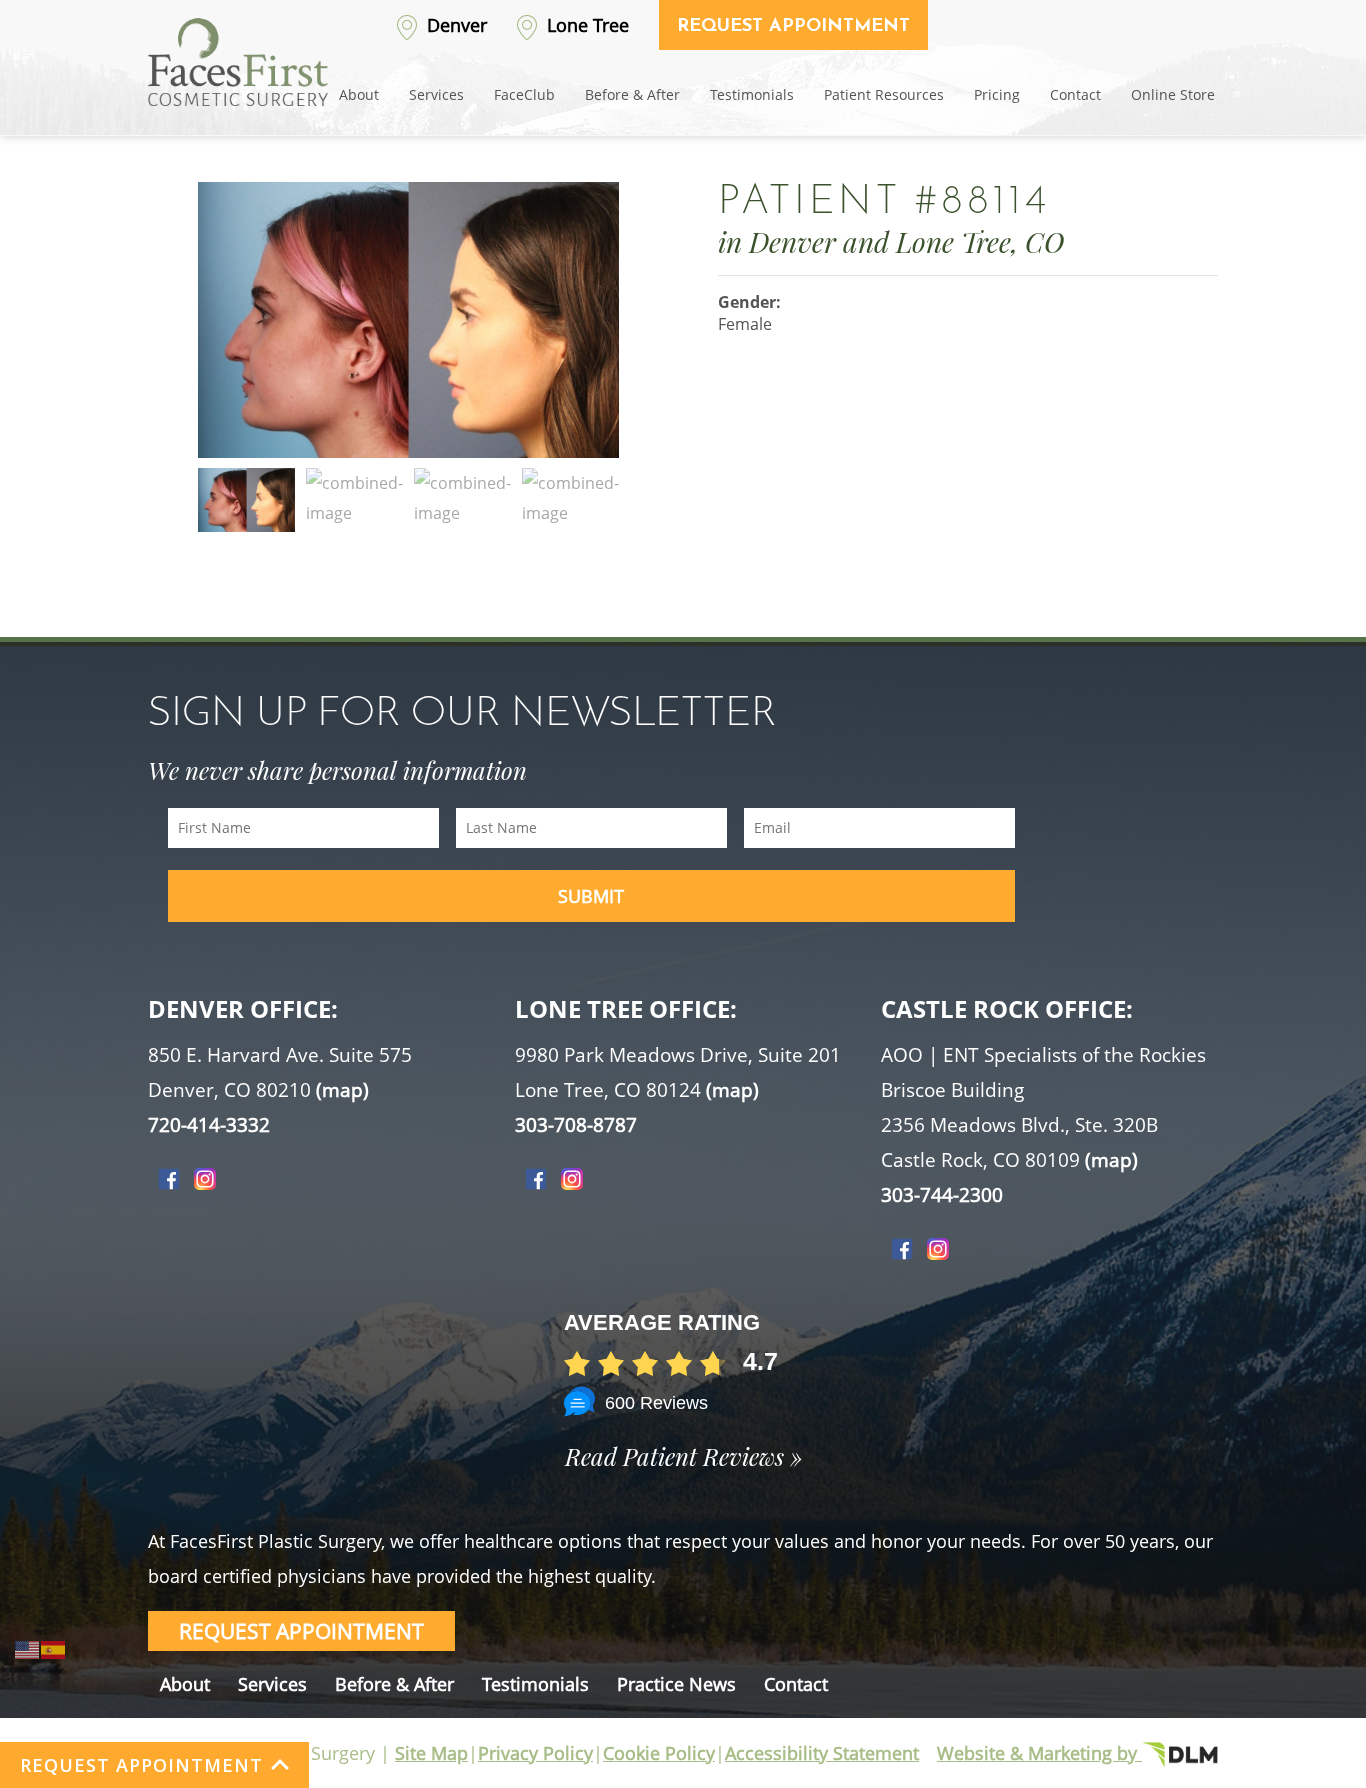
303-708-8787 (576, 1125)
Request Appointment (793, 27)
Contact (1075, 94)
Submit (591, 896)
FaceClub (524, 94)
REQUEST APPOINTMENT (141, 1765)
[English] (28, 1648)
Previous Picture (188, 339)
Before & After (632, 94)
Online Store (1173, 94)
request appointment (301, 1631)
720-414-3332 (209, 1125)
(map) (342, 1090)
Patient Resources (884, 94)
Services (436, 94)
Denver (454, 25)
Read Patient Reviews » (683, 1456)
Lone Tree (585, 25)
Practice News (676, 1684)
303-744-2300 (942, 1195)
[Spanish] (54, 1648)
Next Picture (629, 339)
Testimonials (752, 94)
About (359, 94)
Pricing (997, 94)
